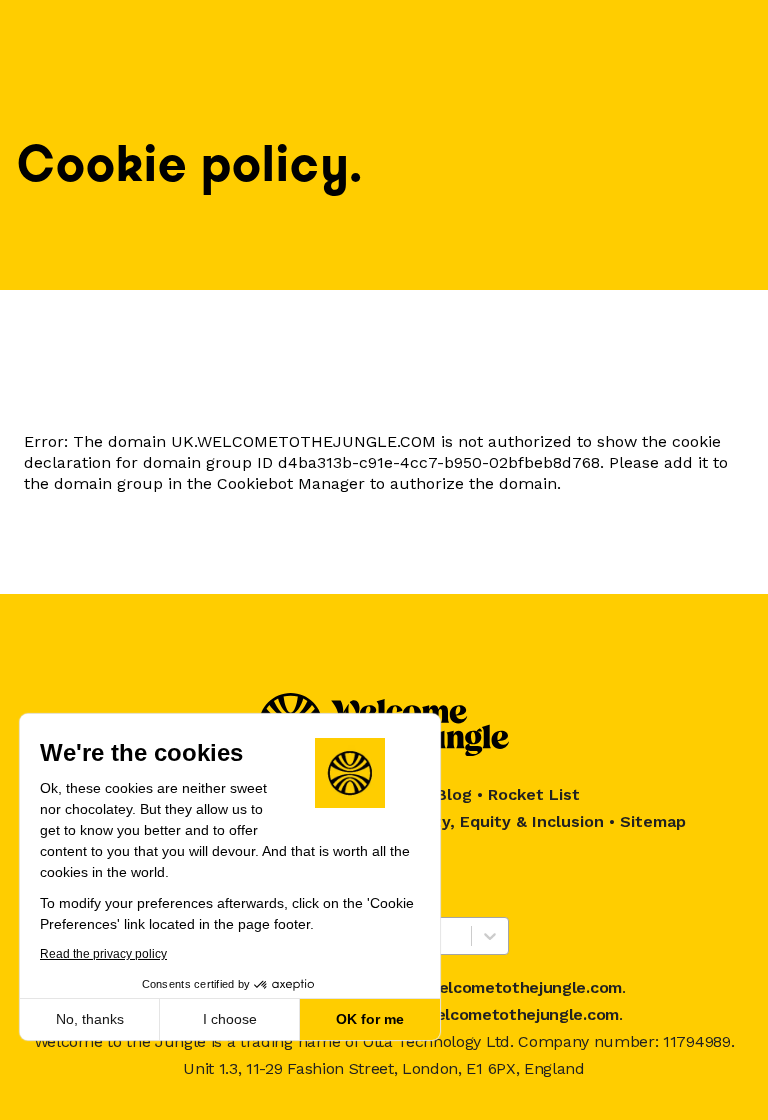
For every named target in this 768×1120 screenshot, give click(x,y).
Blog (454, 794)
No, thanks (90, 1019)
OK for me (370, 1019)
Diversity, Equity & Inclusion (492, 821)
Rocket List (534, 794)
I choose (230, 1019)
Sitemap (653, 821)
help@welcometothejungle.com (499, 987)
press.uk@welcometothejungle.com (480, 1014)
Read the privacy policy (103, 954)
